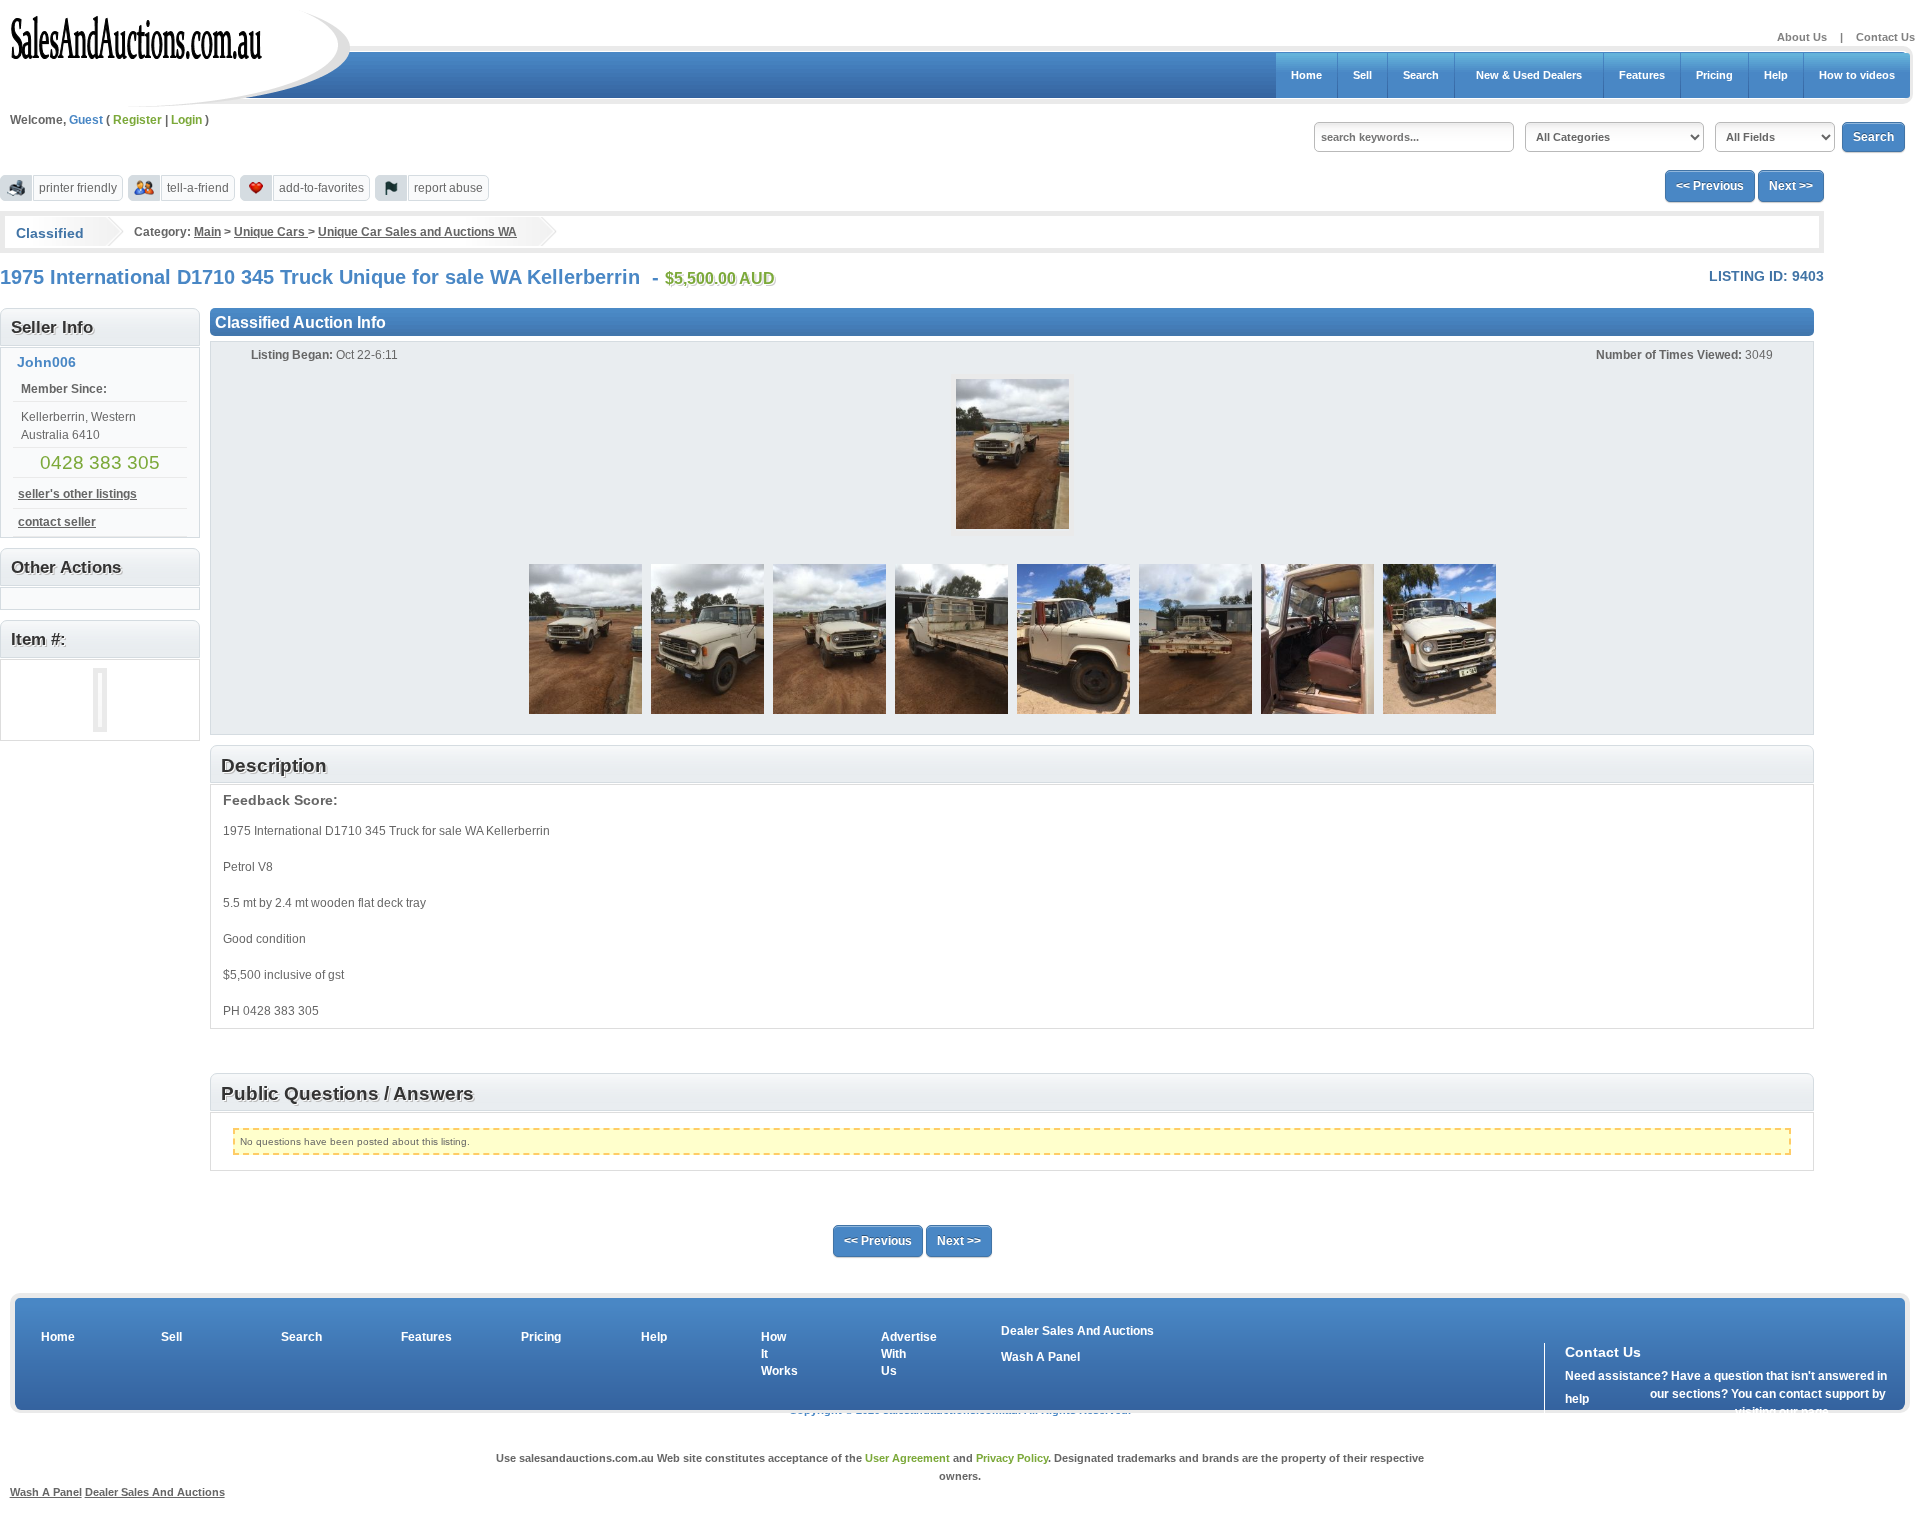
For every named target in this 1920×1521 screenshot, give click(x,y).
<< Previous (1710, 186)
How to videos (1857, 75)
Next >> (1791, 186)
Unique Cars (271, 232)
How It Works (776, 1354)
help (1577, 1399)
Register (137, 120)
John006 (46, 362)
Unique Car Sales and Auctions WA (417, 232)
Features (1642, 75)
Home (1306, 75)
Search (1421, 75)
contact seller (57, 522)
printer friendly (78, 188)
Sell (1362, 75)
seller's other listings (77, 494)
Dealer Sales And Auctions (1077, 1331)
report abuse (448, 188)
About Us (1802, 37)
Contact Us (1885, 37)
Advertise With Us (896, 1354)
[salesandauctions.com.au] (137, 34)
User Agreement (907, 1458)
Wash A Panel (1040, 1357)
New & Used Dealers (1529, 75)
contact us (1680, 1417)
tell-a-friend (198, 188)
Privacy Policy (1012, 1458)
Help (1776, 75)
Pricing (1714, 75)
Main (207, 232)
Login (186, 120)
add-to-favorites (321, 188)
